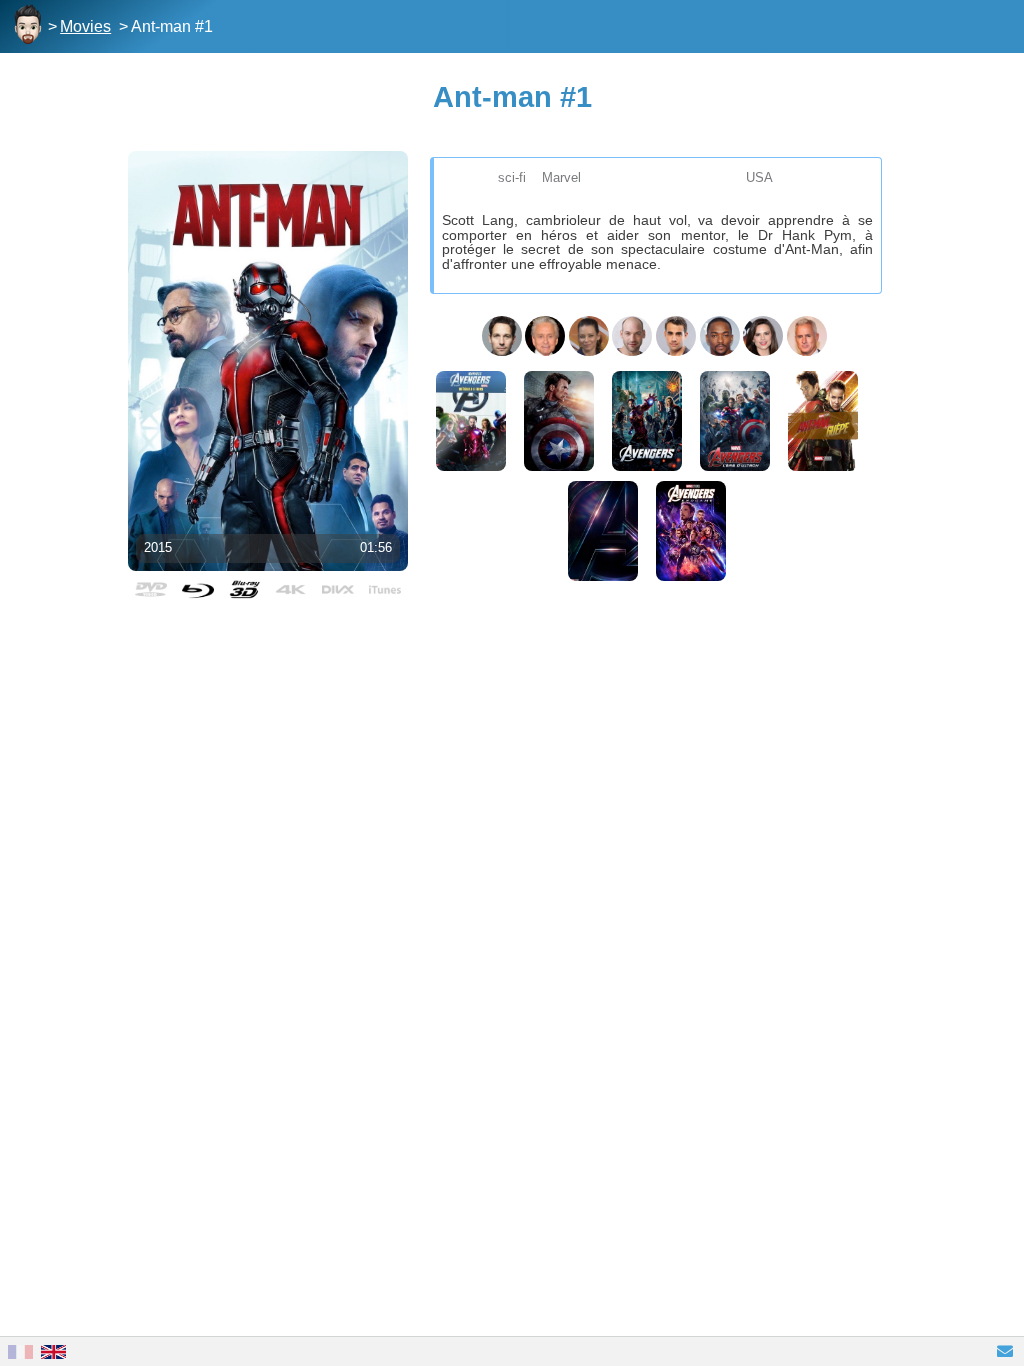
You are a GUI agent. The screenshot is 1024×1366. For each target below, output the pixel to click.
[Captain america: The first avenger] (559, 421)
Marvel (561, 177)
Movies (85, 26)
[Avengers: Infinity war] (603, 531)
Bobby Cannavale (676, 336)
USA (759, 177)
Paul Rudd (502, 336)
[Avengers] (647, 421)
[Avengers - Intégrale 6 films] (471, 421)
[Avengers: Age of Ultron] (735, 421)
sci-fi (512, 177)
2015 (158, 547)
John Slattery (807, 336)
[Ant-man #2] (823, 421)
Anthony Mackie (720, 336)
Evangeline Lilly (589, 336)
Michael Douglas (545, 336)
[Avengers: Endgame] (691, 531)
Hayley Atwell (763, 336)
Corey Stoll (632, 336)
